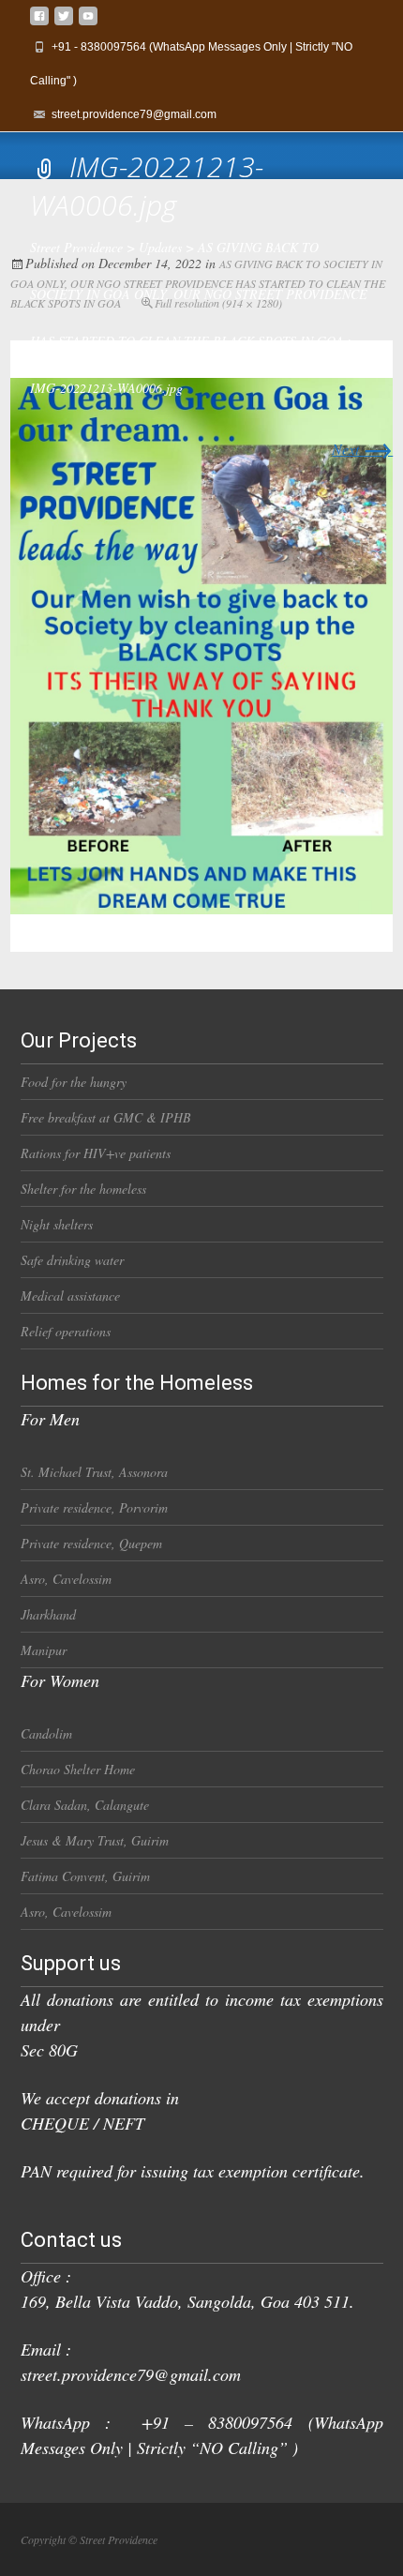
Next (362, 449)
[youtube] (88, 23)
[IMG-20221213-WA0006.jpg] (202, 644)
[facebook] (39, 23)
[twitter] (64, 23)
